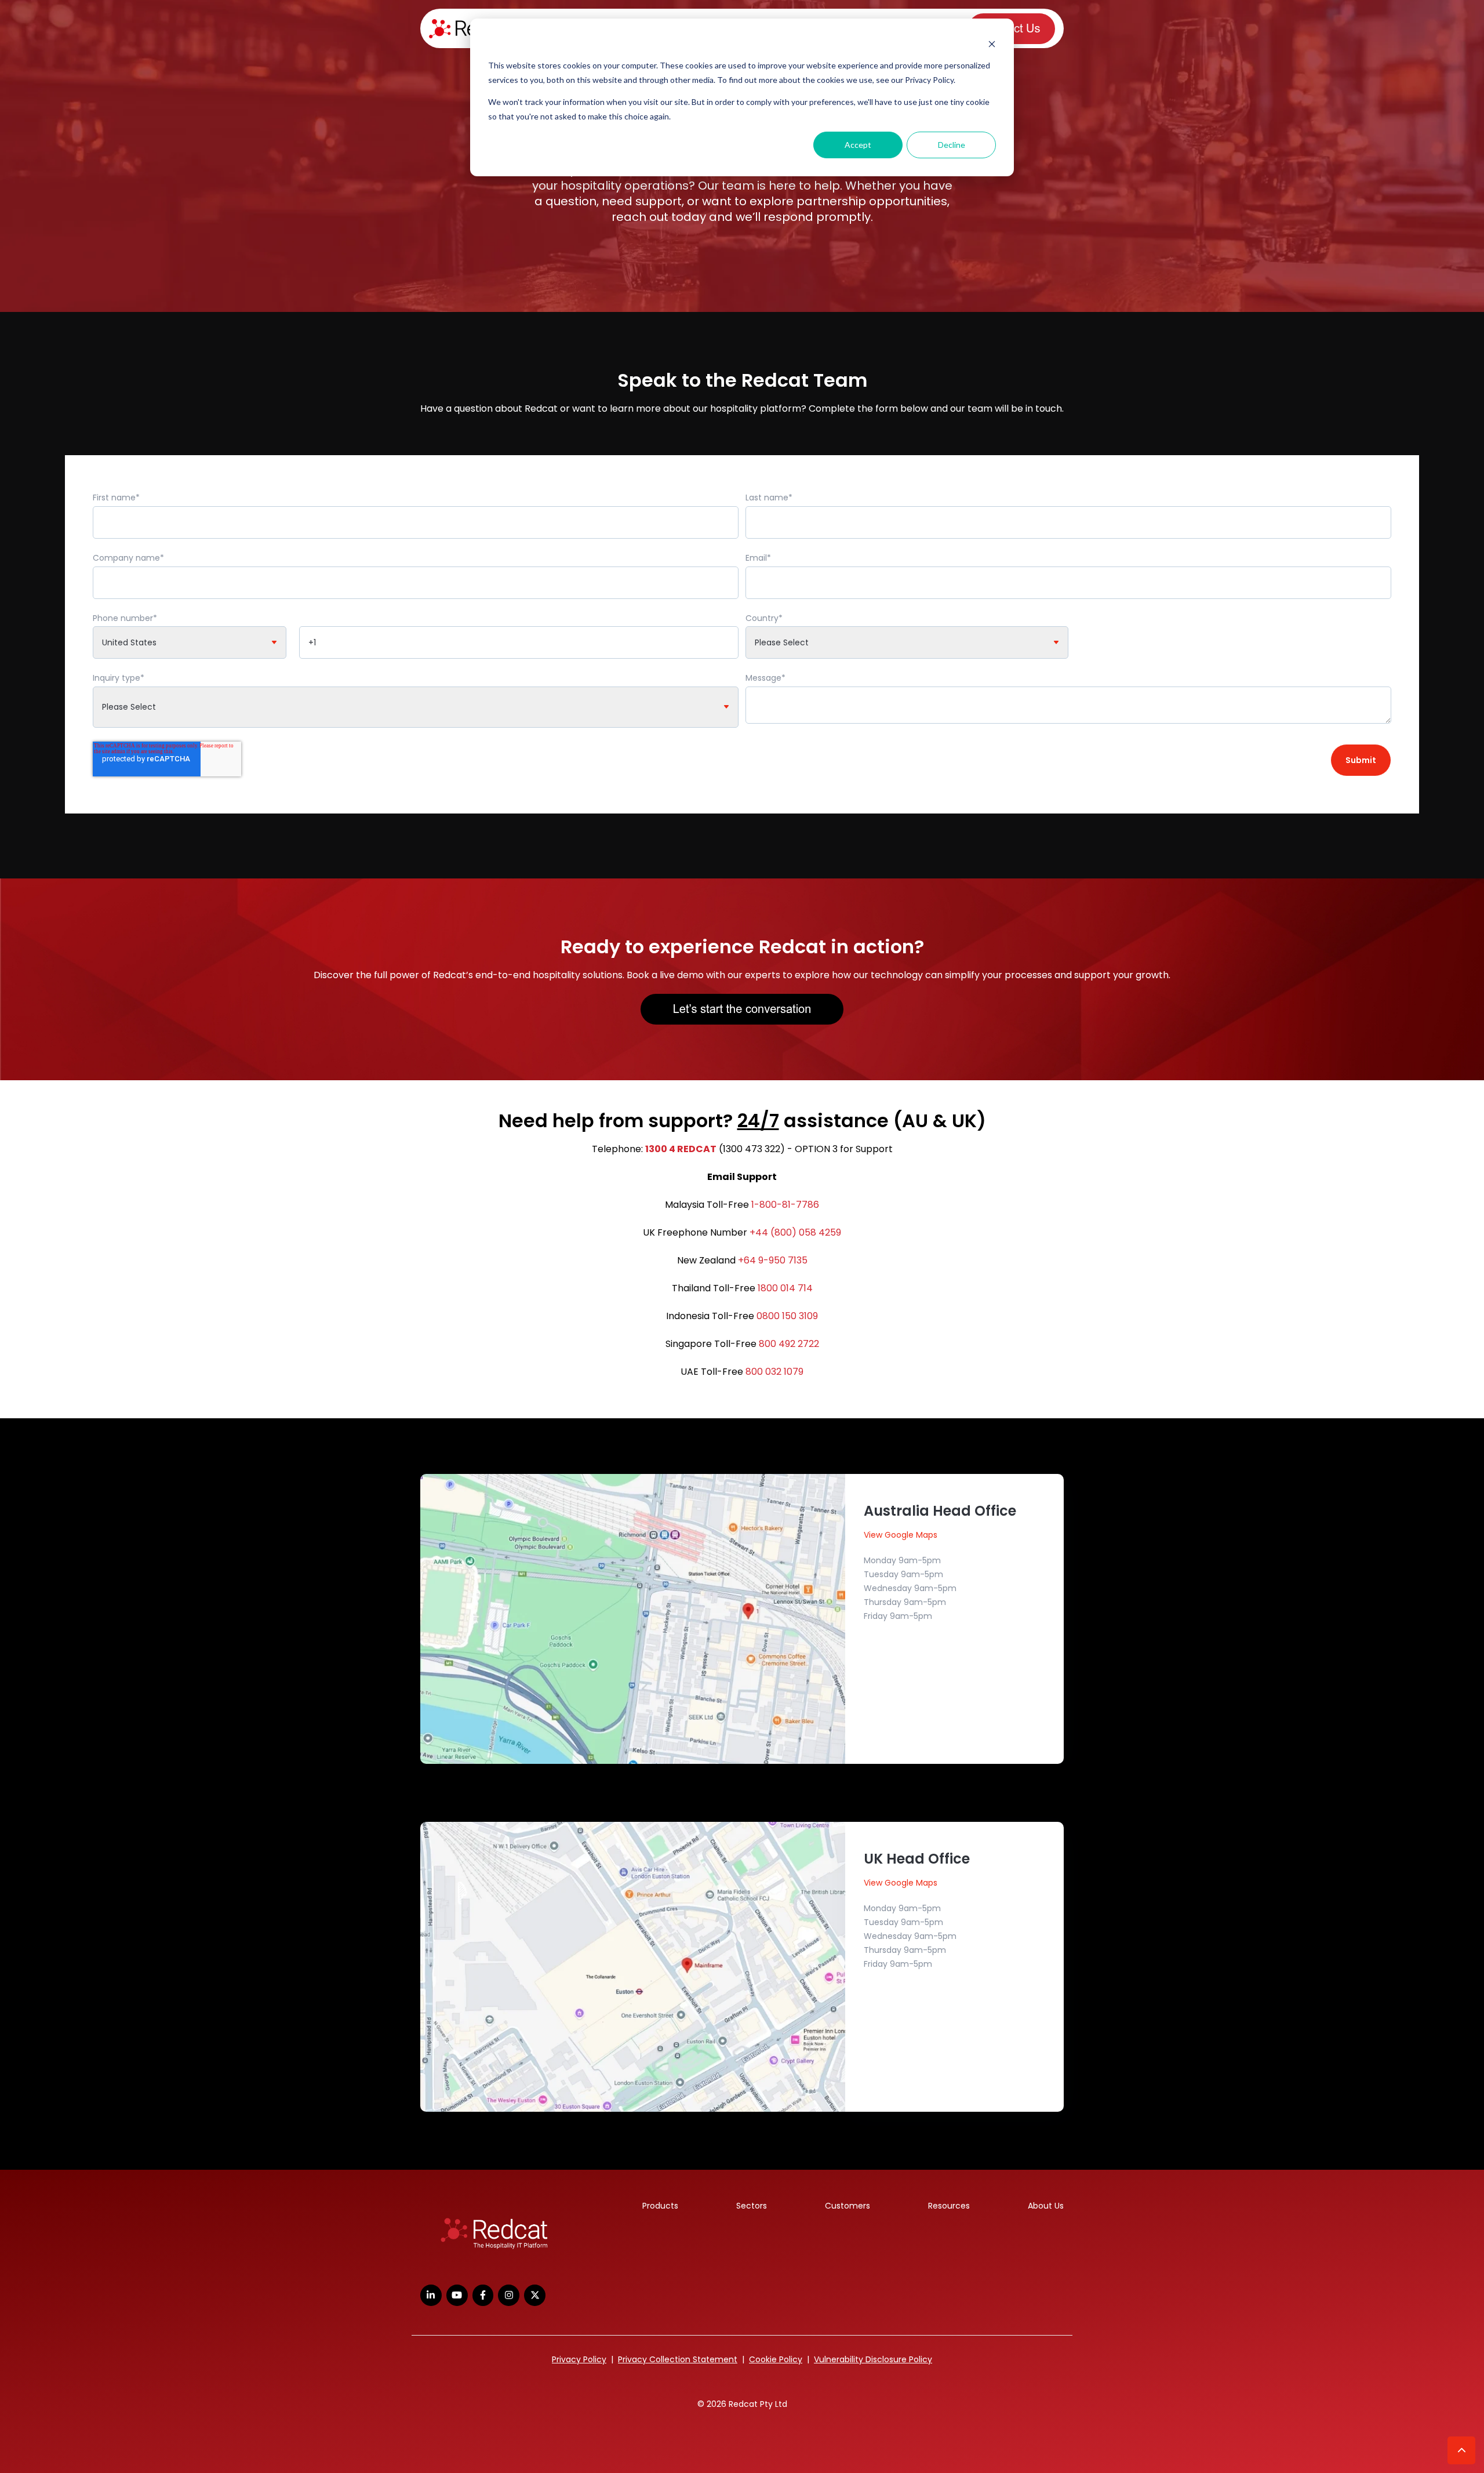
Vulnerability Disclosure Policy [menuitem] (873, 2359)
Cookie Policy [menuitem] (776, 2359)
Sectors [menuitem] (752, 2206)
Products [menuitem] (660, 2206)
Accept (858, 145)
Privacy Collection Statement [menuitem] (678, 2359)
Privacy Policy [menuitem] (579, 2359)
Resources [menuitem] (949, 2206)
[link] (494, 2234)
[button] (1461, 2450)
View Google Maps (901, 1535)
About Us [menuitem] (1046, 2206)
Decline (952, 145)
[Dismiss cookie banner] (992, 44)
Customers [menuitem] (848, 2206)
